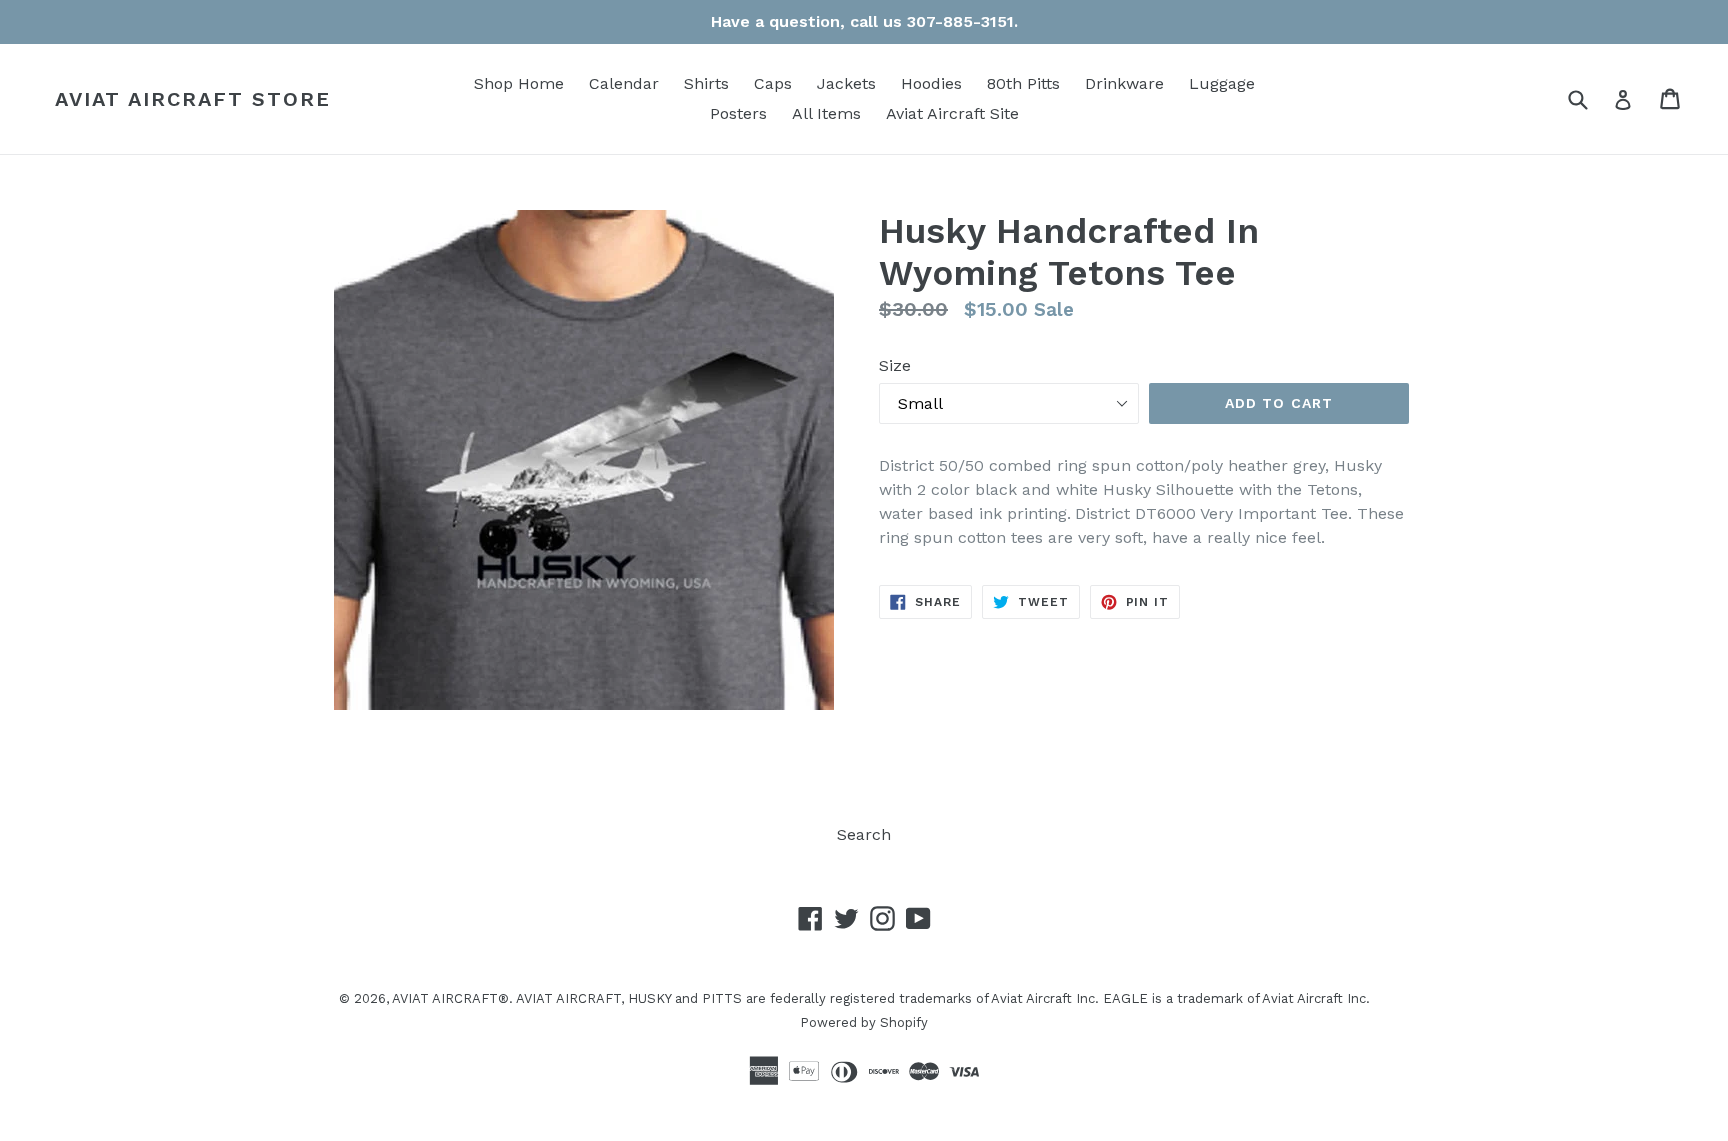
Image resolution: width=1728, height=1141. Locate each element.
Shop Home (519, 83)
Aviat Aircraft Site (952, 113)
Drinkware (1124, 83)
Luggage (1222, 83)
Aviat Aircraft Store (193, 99)
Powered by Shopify (864, 1022)
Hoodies (931, 83)
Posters (738, 113)
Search (864, 834)
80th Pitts (1023, 83)
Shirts (706, 83)
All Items (826, 113)
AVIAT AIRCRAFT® (450, 998)
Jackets (846, 83)
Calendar (624, 83)
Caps (773, 83)
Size (895, 365)
